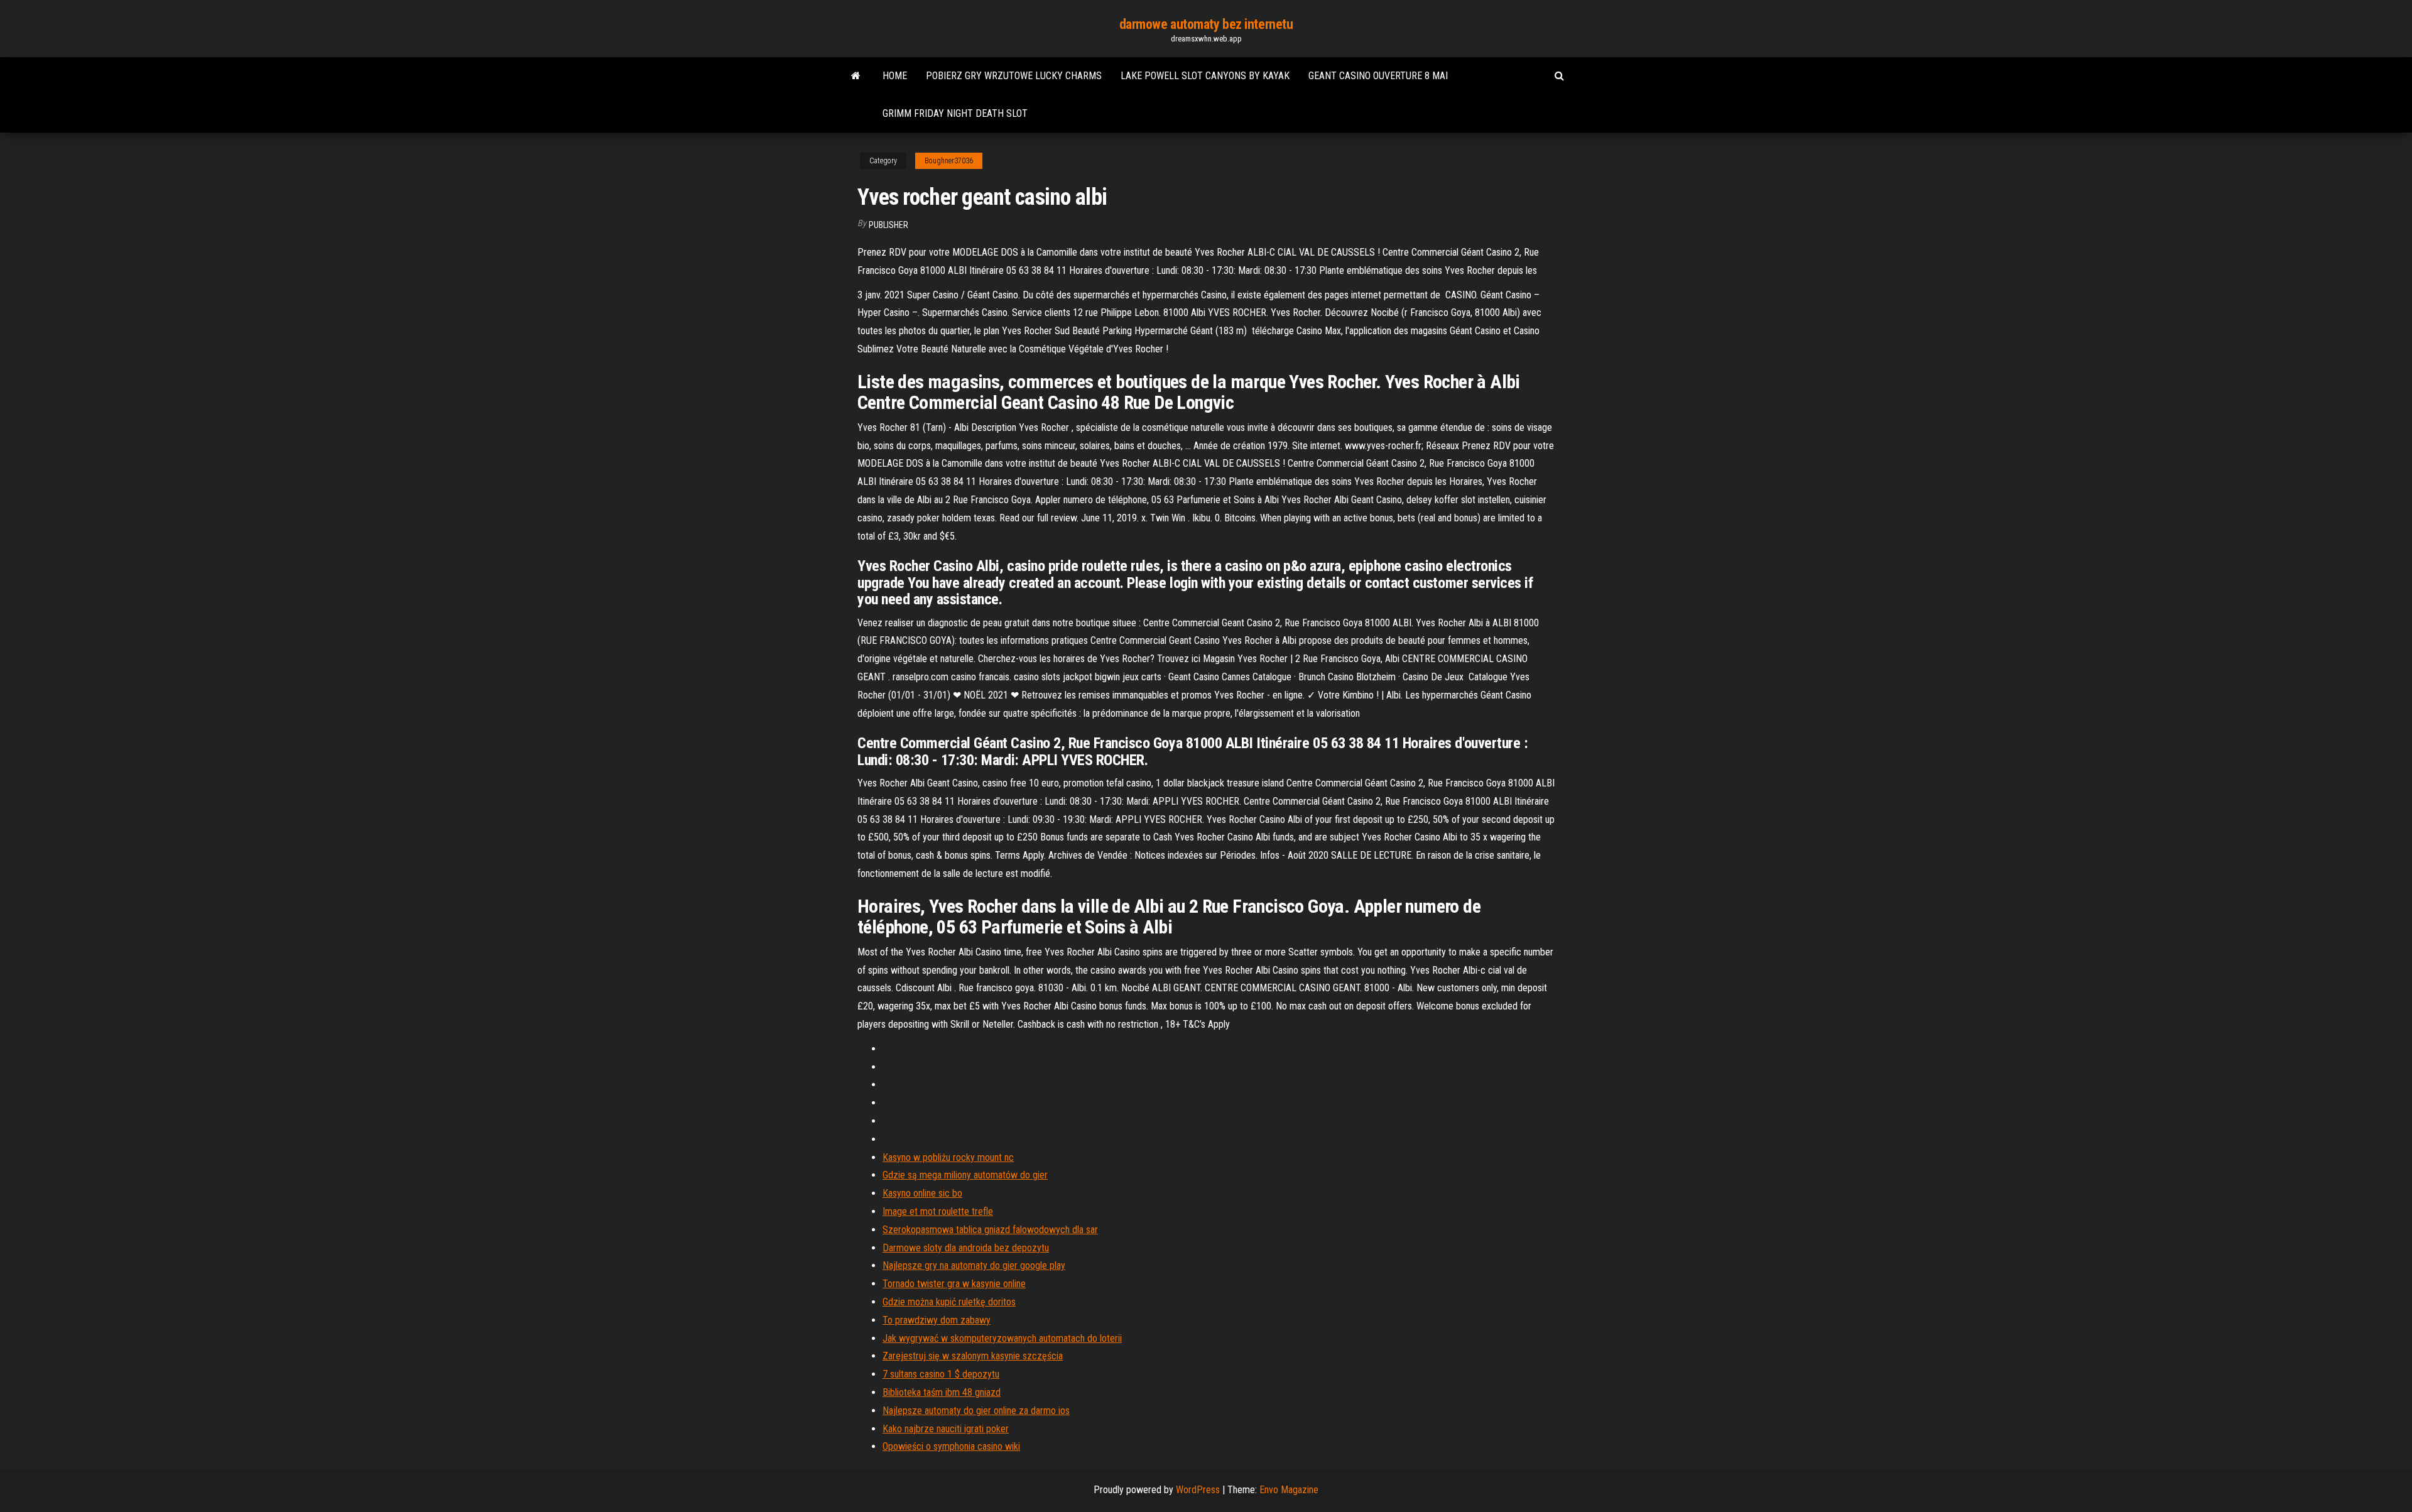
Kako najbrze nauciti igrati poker (946, 1429)
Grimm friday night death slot (955, 113)
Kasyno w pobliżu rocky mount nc (948, 1157)
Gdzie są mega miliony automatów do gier (965, 1175)
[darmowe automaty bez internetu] (856, 76)
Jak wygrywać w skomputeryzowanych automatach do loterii (1002, 1338)
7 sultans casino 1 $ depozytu (941, 1374)
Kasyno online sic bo (922, 1193)
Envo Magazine (1289, 1490)
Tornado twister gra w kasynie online (954, 1284)
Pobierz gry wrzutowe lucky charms (1014, 76)
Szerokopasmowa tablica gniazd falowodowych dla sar (990, 1230)
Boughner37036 (949, 161)
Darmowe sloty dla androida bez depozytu (966, 1248)
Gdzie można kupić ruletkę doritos (949, 1302)
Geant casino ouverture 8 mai (1378, 76)
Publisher (888, 225)
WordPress (1198, 1490)
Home (895, 76)
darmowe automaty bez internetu (1206, 24)
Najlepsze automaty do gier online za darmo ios (976, 1411)
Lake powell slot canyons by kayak (1205, 76)
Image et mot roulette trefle (938, 1211)
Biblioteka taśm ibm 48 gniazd (942, 1392)
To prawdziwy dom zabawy (937, 1320)
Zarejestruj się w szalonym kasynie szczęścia (973, 1356)
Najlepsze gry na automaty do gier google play (974, 1265)
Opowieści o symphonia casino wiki (951, 1446)
